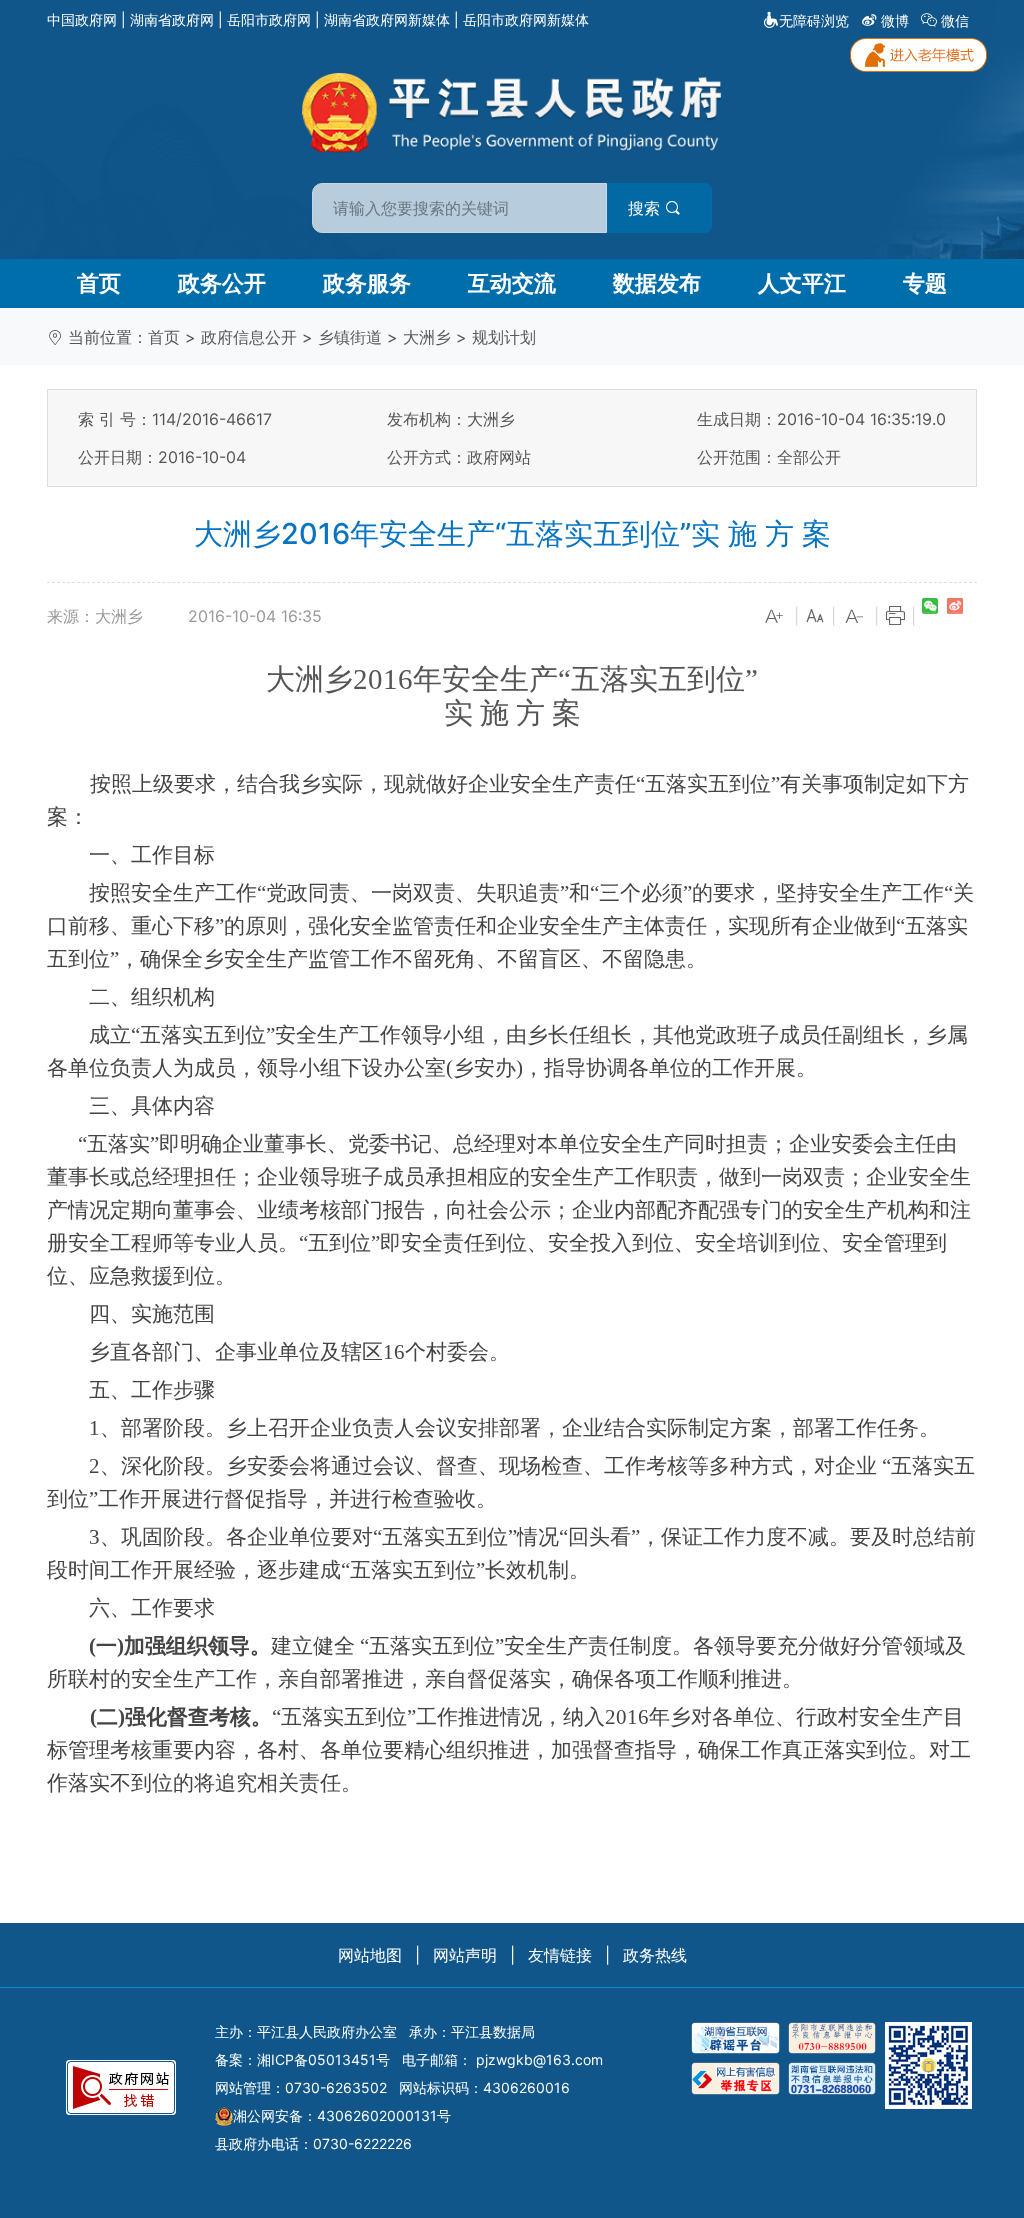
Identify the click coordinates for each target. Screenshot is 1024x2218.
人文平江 (802, 283)
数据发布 (657, 283)
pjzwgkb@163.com (539, 2059)
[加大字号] (775, 617)
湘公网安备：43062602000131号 (342, 2115)
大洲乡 (427, 337)
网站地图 (370, 1955)
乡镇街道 (350, 337)
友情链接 (560, 1955)
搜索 (646, 208)
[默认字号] (815, 617)
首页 (99, 283)
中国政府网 (82, 19)
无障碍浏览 (814, 20)
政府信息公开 (249, 337)
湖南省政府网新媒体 (387, 19)
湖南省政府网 (172, 19)
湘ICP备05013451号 (323, 2059)
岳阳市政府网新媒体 (526, 19)
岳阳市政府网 (269, 19)
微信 (955, 20)
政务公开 (222, 283)
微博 (895, 20)
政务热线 (655, 1955)
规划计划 (504, 337)
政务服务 (367, 283)
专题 (925, 283)
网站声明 (465, 1955)
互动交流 (512, 283)
